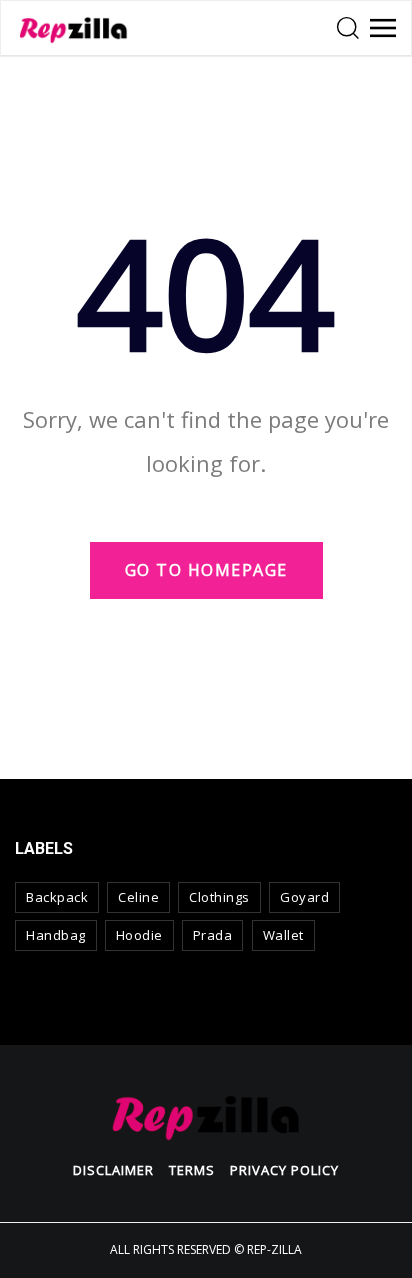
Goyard (304, 897)
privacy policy (284, 1170)
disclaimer (113, 1170)
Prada (213, 935)
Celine (138, 897)
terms (192, 1170)
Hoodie (139, 935)
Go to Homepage (206, 570)
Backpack (57, 897)
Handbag (56, 935)
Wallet (283, 935)
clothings (219, 897)
